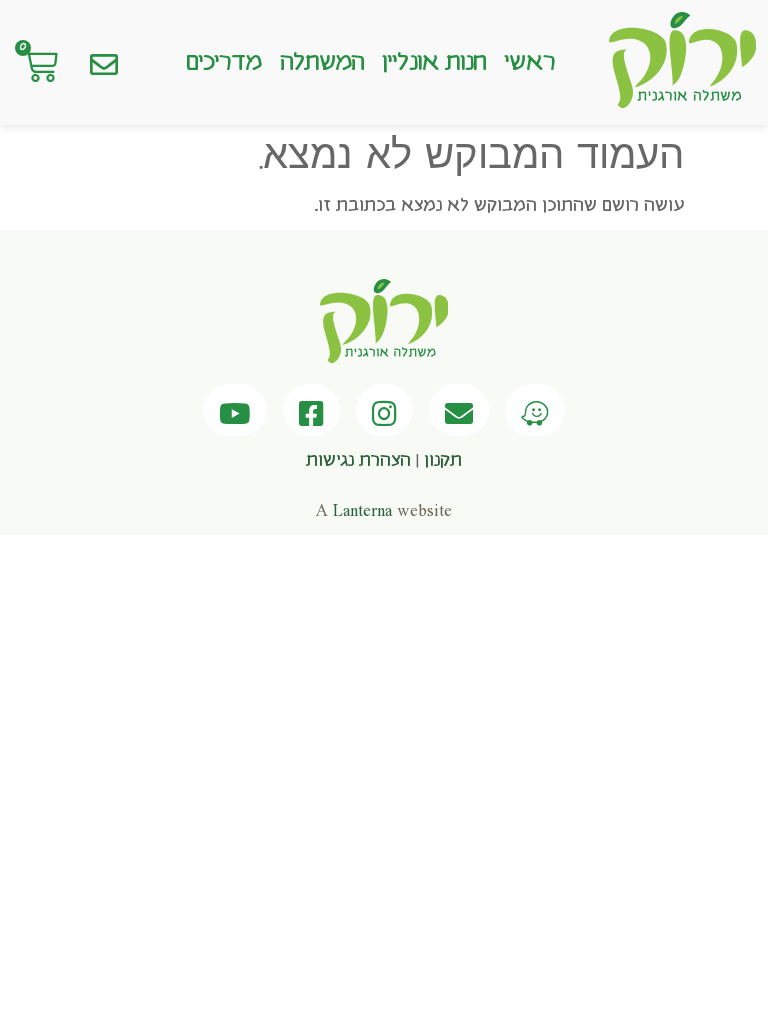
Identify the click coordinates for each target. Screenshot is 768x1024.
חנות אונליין (434, 63)
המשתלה (322, 63)
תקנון (443, 461)
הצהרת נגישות (358, 461)
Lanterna (362, 511)
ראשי (529, 63)
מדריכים (224, 63)
